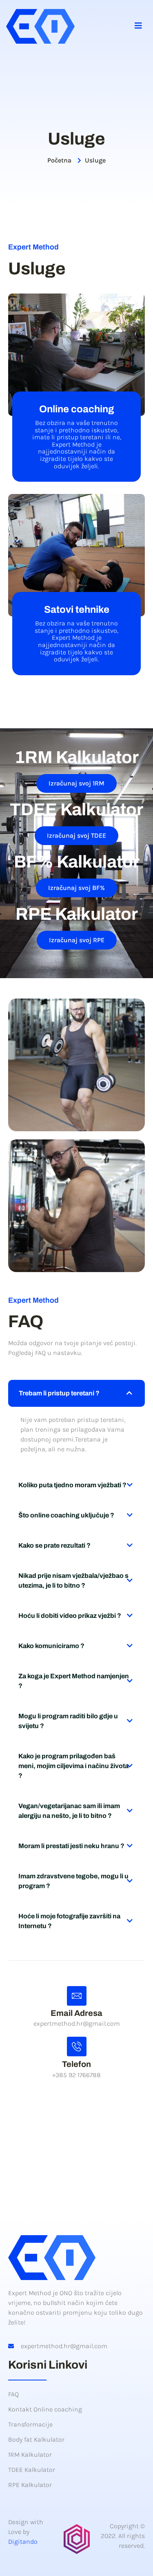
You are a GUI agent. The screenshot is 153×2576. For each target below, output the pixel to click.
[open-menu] (139, 27)
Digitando (23, 2542)
